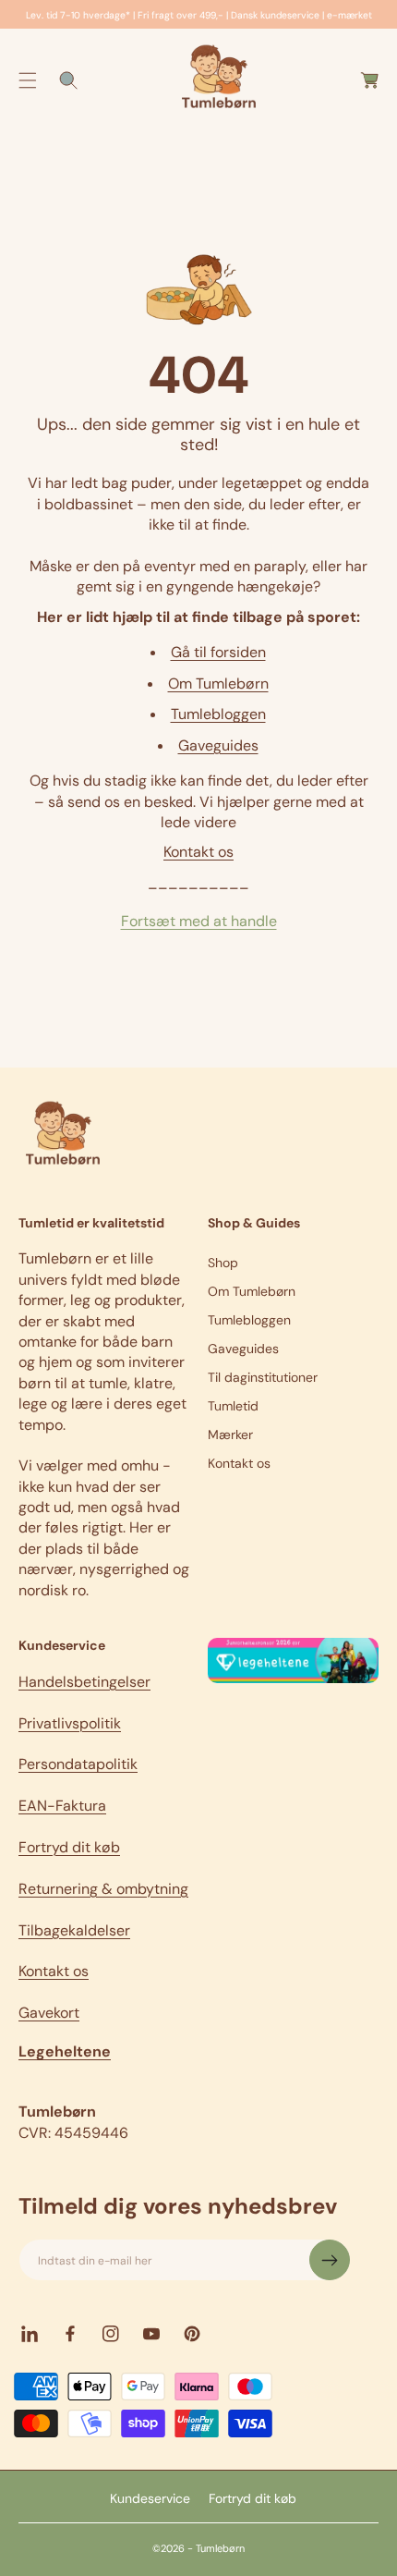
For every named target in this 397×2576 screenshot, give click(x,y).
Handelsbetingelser (84, 1682)
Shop (223, 1263)
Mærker (230, 1435)
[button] (28, 80)
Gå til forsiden (218, 652)
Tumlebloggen (218, 714)
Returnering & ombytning (103, 1889)
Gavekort (49, 2013)
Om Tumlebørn (218, 684)
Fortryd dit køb (69, 1847)
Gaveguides (218, 745)
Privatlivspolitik (70, 1723)
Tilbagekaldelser (74, 1930)
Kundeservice (150, 2498)
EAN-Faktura (62, 1806)
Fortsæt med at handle (199, 921)
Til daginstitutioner (263, 1377)
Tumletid (233, 1406)
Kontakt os (198, 852)
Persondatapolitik (78, 1764)
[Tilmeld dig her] (330, 2260)
